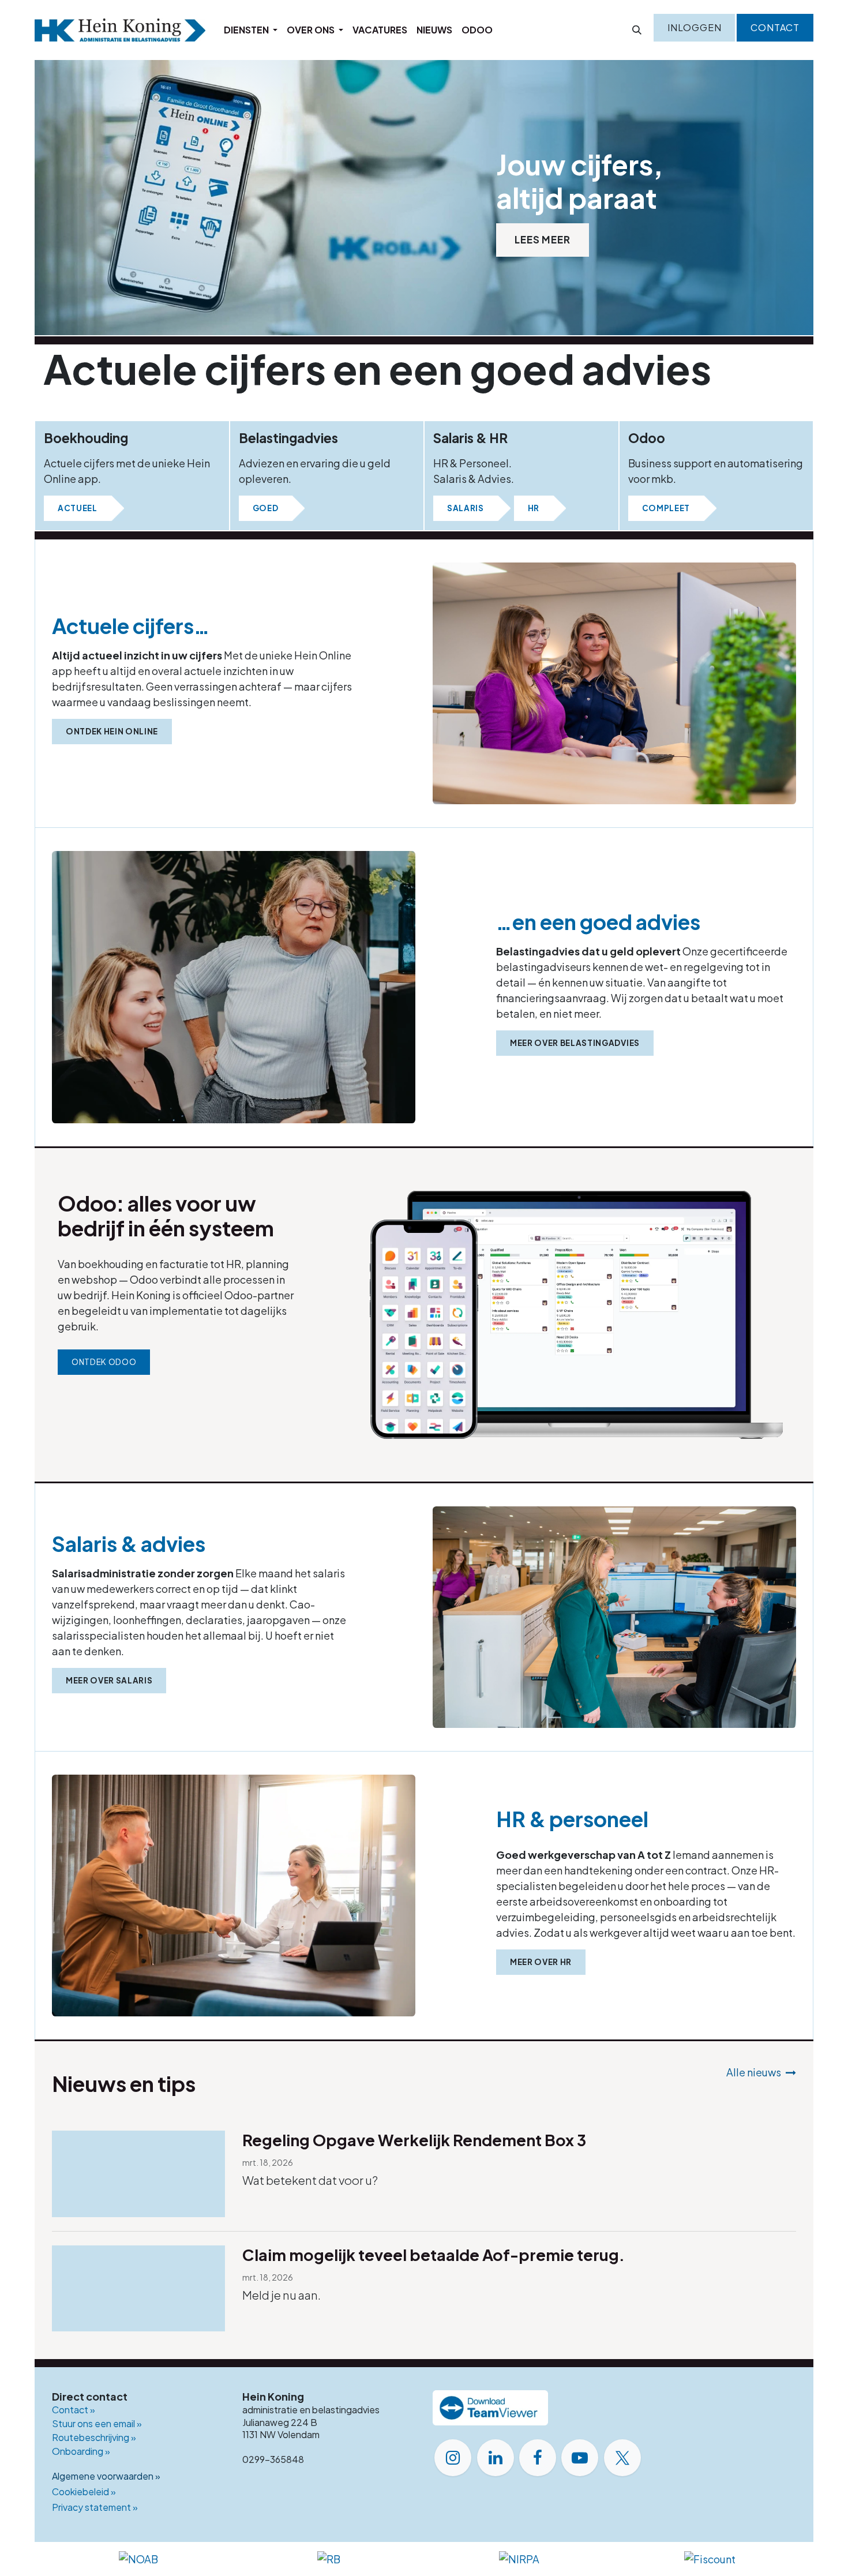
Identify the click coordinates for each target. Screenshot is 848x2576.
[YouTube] (580, 2458)
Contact (775, 27)
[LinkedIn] (496, 2458)
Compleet (666, 508)
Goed (266, 508)
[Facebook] (538, 2458)
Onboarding (81, 2451)
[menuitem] (251, 30)
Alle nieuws (754, 2072)
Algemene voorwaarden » (106, 2476)
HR (534, 508)
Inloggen (694, 27)
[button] (637, 30)
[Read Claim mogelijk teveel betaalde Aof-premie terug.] (138, 2289)
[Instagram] (453, 2458)
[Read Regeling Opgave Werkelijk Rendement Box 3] (138, 2174)
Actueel (78, 508)
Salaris (466, 508)
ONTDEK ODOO (104, 1362)
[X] (622, 2458)
